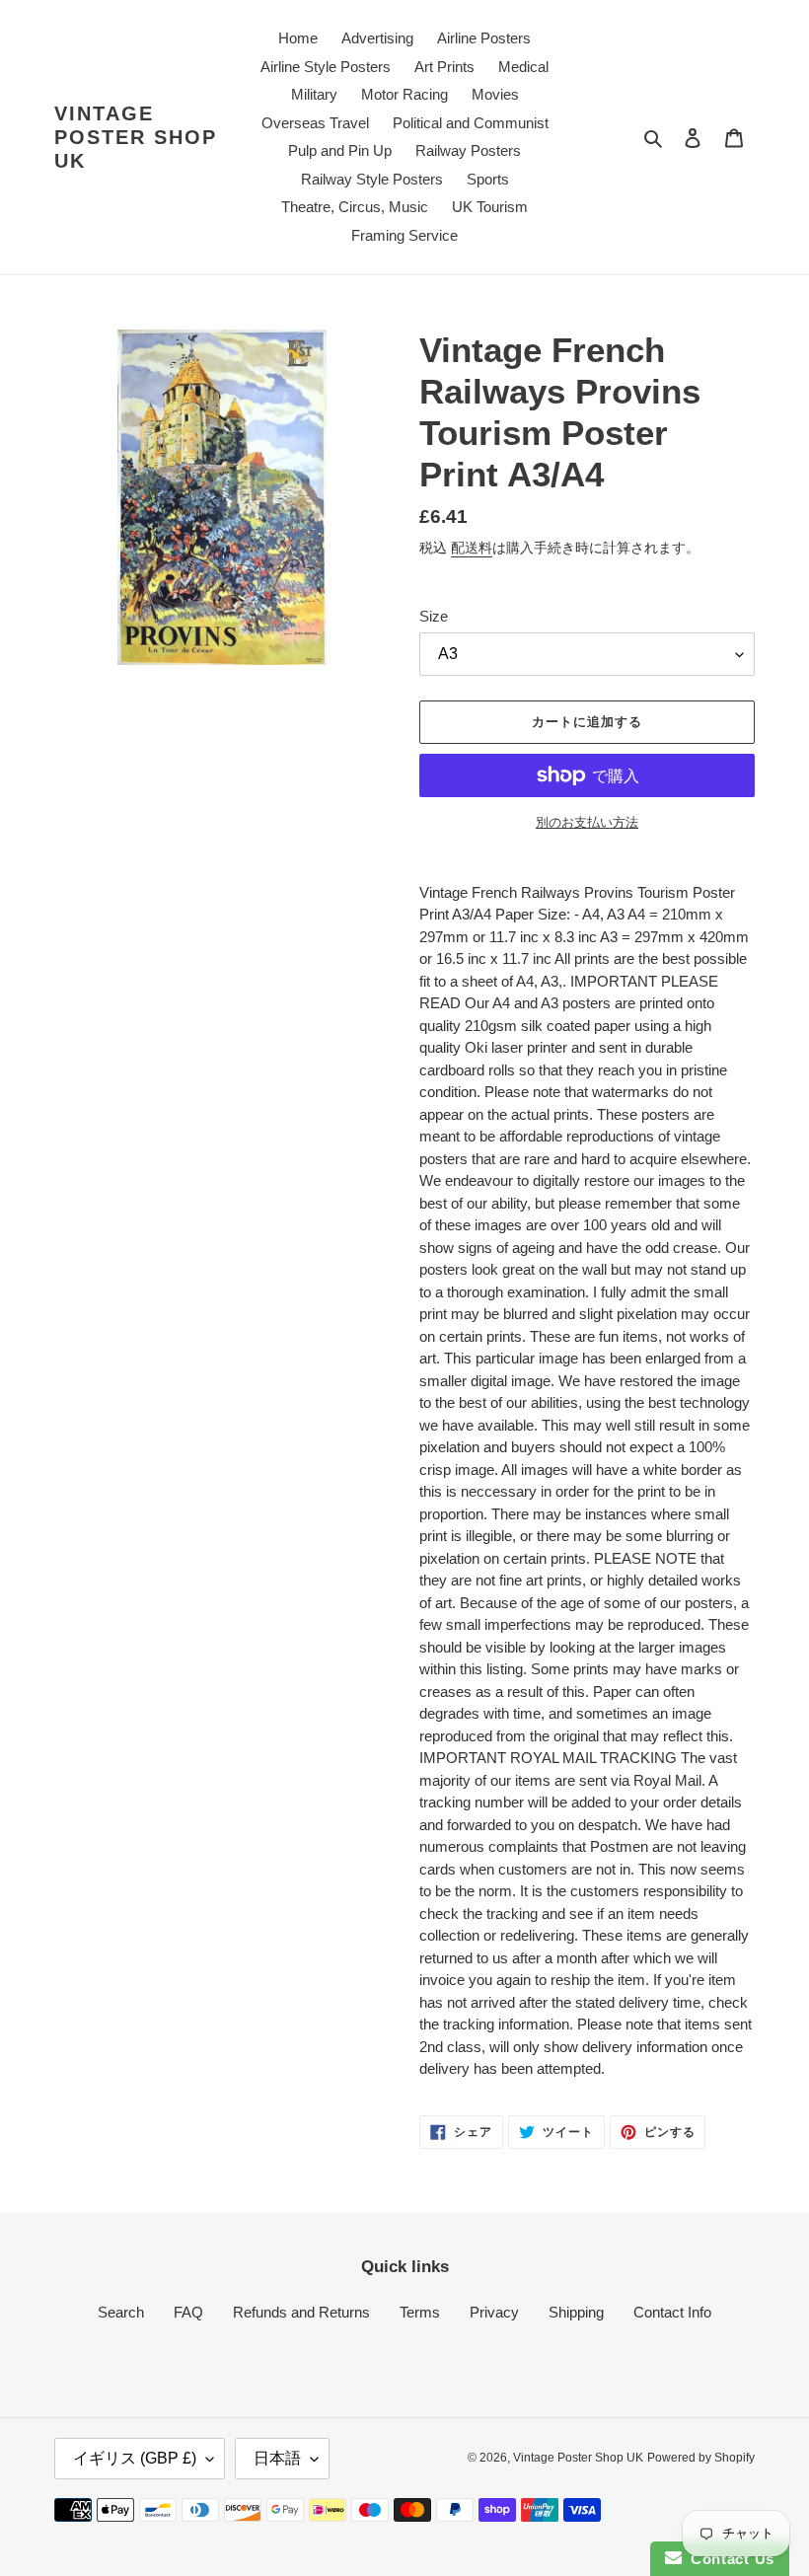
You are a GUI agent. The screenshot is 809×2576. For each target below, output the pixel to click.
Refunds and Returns (301, 2312)
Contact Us (728, 2559)
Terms (420, 2312)
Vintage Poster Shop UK (136, 137)
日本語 (277, 2458)
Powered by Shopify (701, 2458)
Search (121, 2312)
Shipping (576, 2312)
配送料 (472, 548)
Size (434, 616)
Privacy (494, 2312)
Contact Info (672, 2312)
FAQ (188, 2312)
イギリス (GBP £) (135, 2458)
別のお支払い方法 (587, 822)
